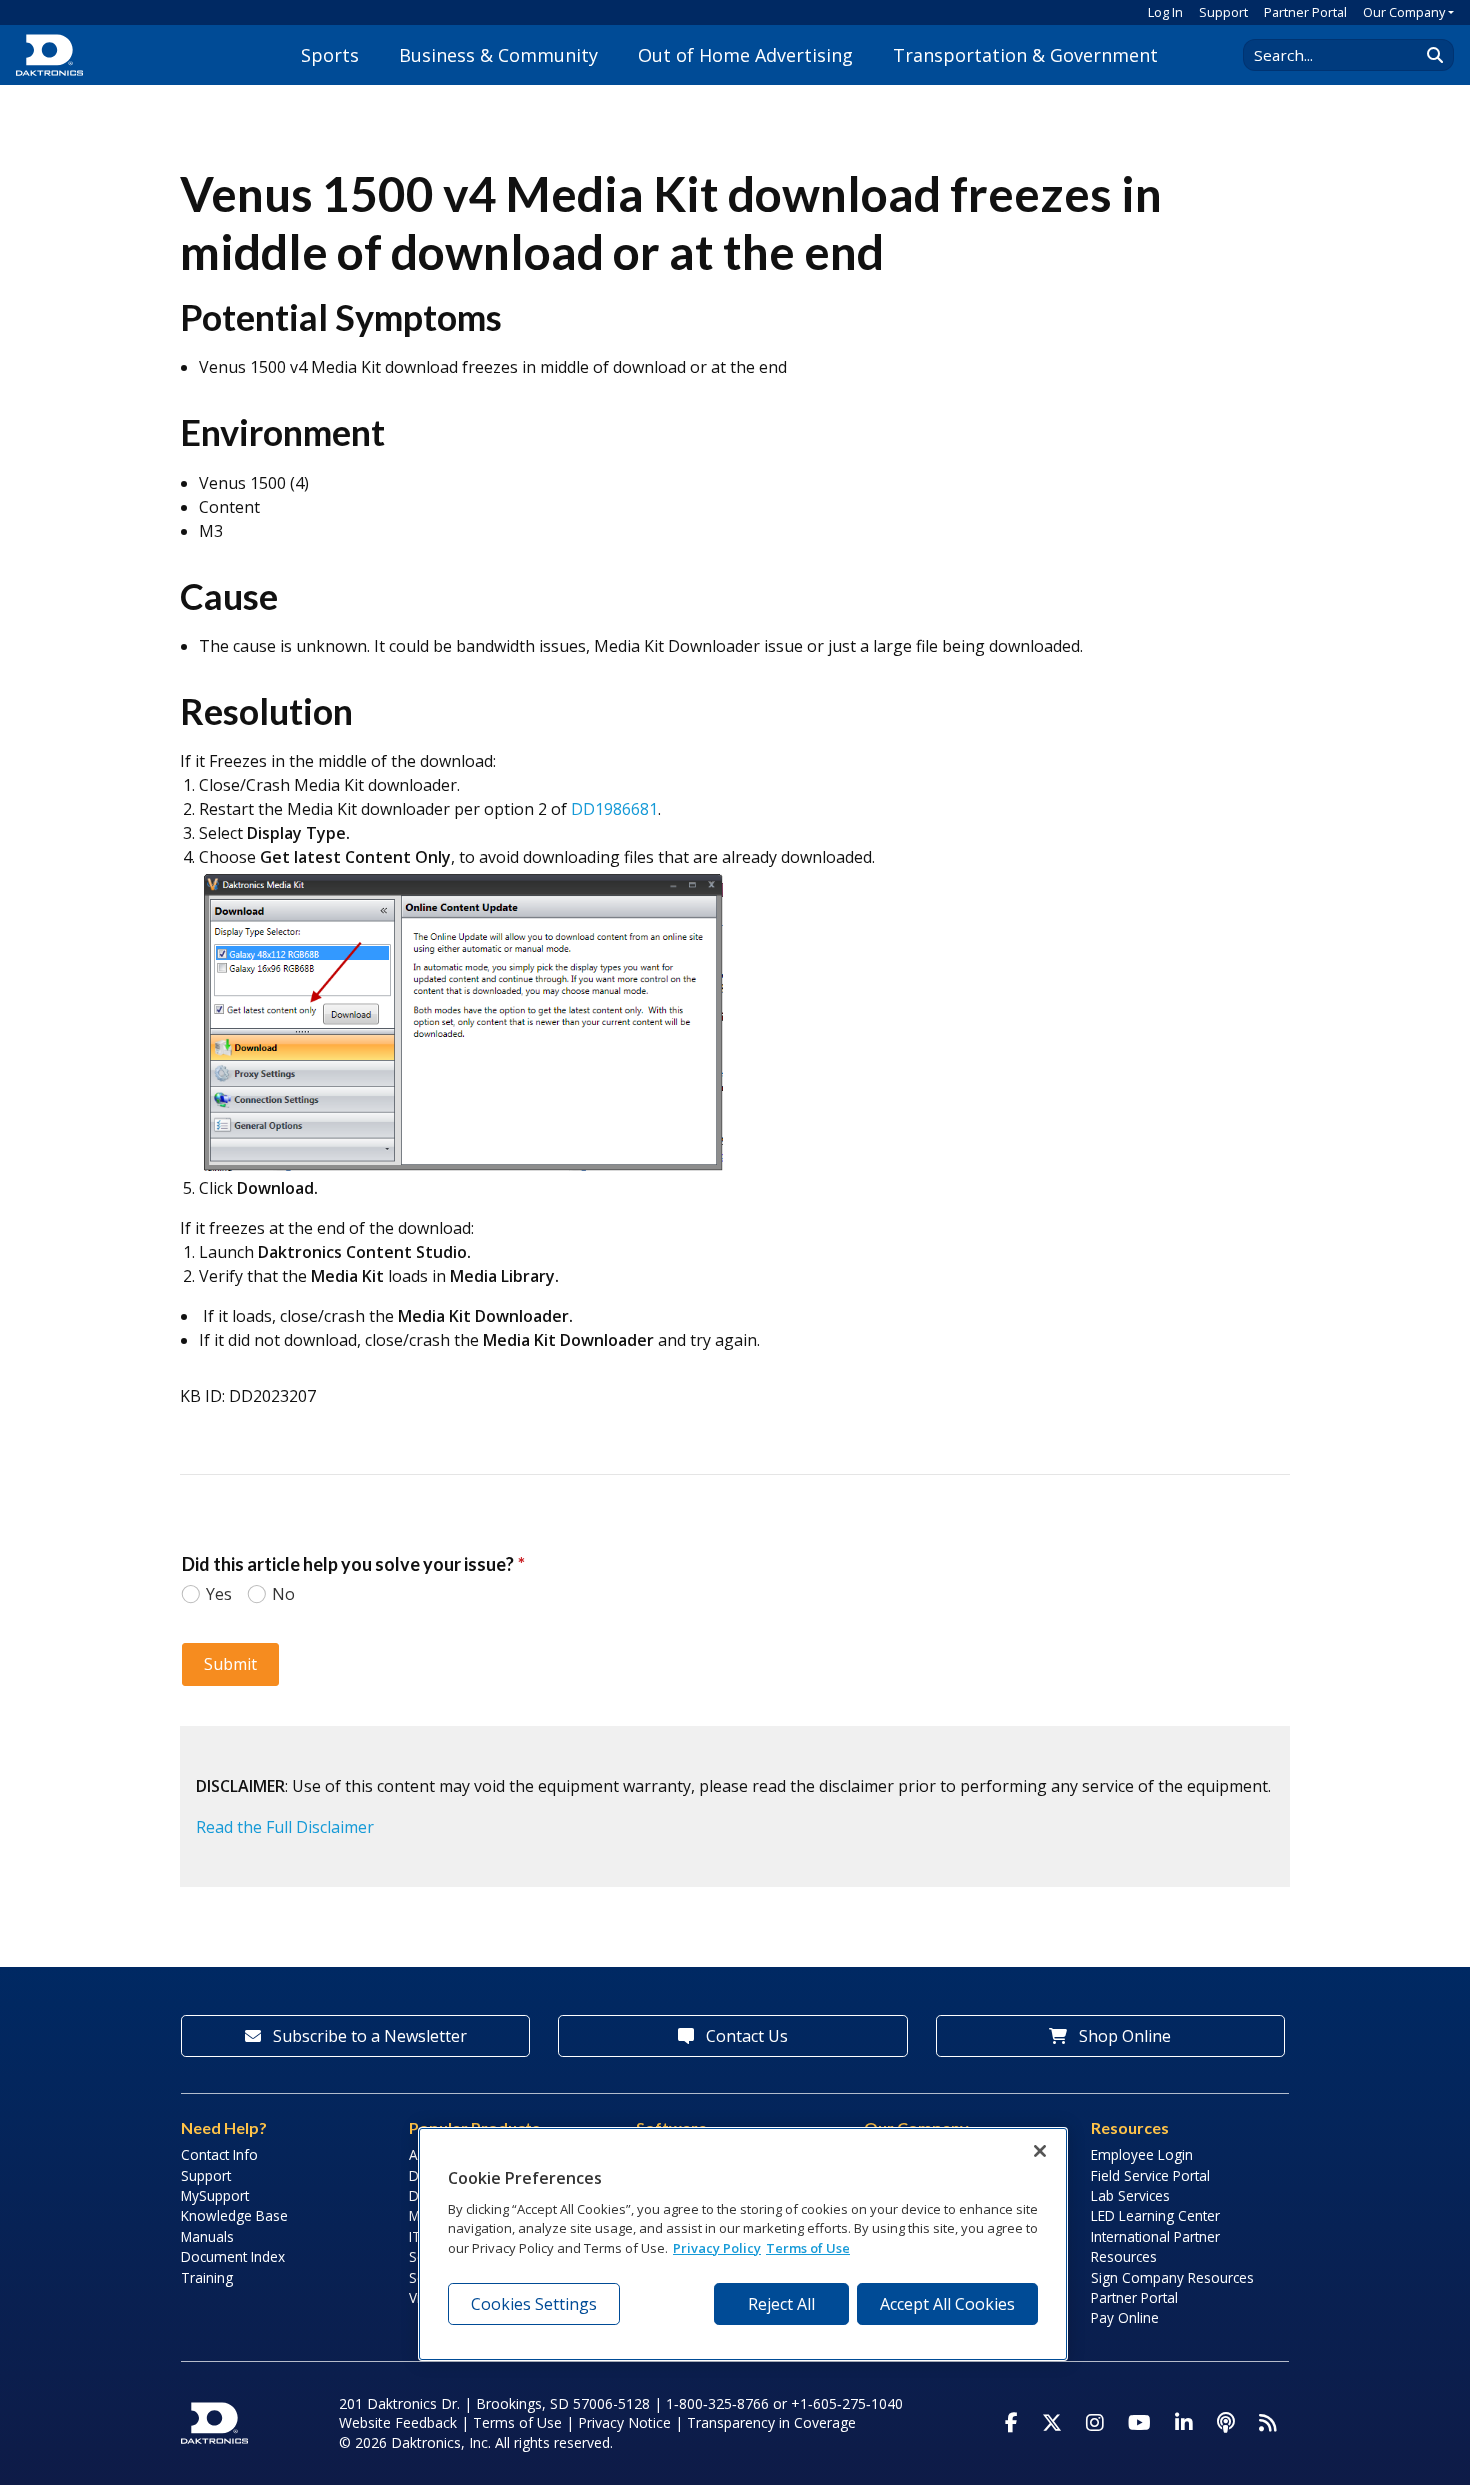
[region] (743, 2244)
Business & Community (498, 55)
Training (207, 2277)
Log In (1165, 12)
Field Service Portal (1150, 2175)
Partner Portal (1305, 12)
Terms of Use (517, 2422)
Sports (330, 55)
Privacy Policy (717, 2247)
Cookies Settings (534, 2304)
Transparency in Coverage (771, 2422)
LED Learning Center (1155, 2215)
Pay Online (1125, 2317)
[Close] (1040, 2151)
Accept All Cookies (947, 2304)
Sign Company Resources (1172, 2277)
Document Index (233, 2256)
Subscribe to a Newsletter (368, 2036)
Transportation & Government (1025, 55)
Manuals (207, 2236)
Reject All (781, 2304)
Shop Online (1123, 2036)
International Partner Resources (1155, 2246)
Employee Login (1142, 2154)
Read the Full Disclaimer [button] (285, 1827)
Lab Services (1130, 2195)
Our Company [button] (1404, 12)
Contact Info (219, 2154)
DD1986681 (614, 809)
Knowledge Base (234, 2215)
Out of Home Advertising (745, 55)
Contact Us (745, 2036)
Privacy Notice (624, 2422)
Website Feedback (398, 2422)
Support (1223, 12)
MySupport (215, 2195)
